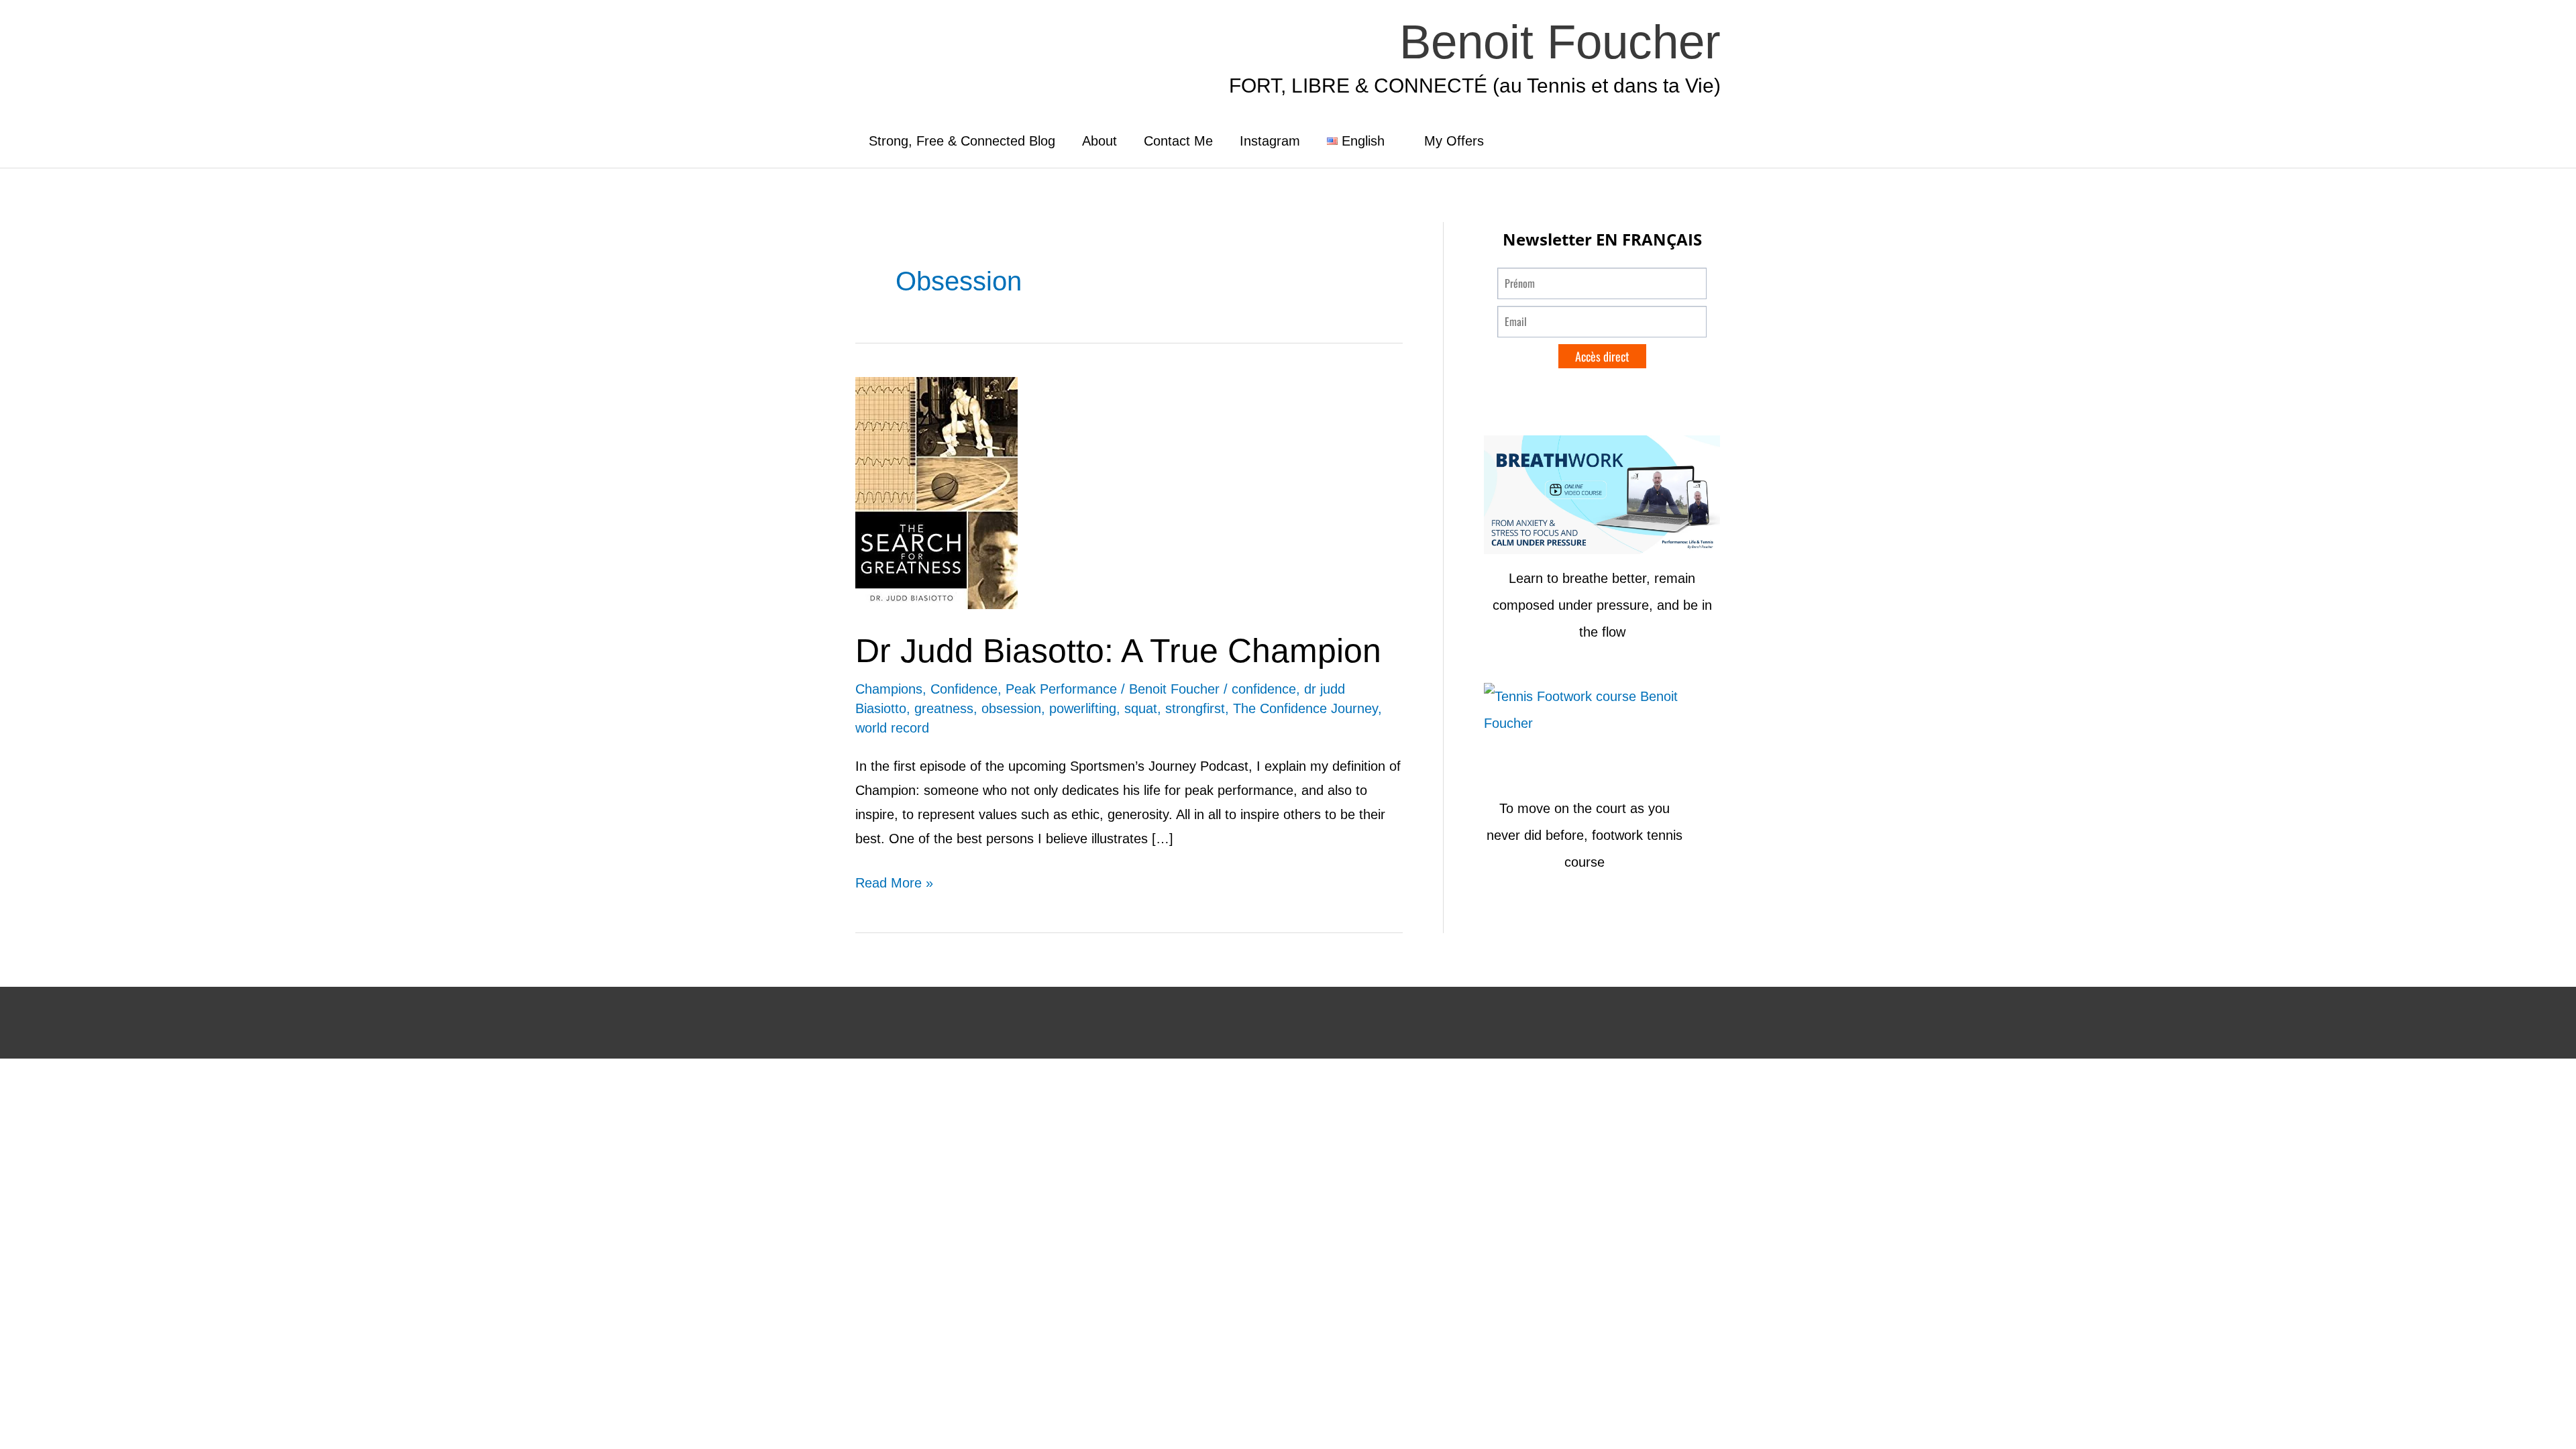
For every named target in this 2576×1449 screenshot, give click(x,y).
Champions (889, 689)
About (1099, 141)
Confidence (964, 689)
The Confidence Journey (1305, 708)
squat (1141, 708)
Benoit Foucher (1560, 42)
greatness (944, 708)
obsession (1011, 708)
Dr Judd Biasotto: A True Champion (1118, 651)
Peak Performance (1061, 689)
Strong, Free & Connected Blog (962, 141)
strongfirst (1195, 708)
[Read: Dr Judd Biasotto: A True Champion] (936, 492)
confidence (1264, 689)
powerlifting (1083, 708)
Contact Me (1178, 141)
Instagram (1270, 141)
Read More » (894, 880)
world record (892, 728)
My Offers (1454, 141)
